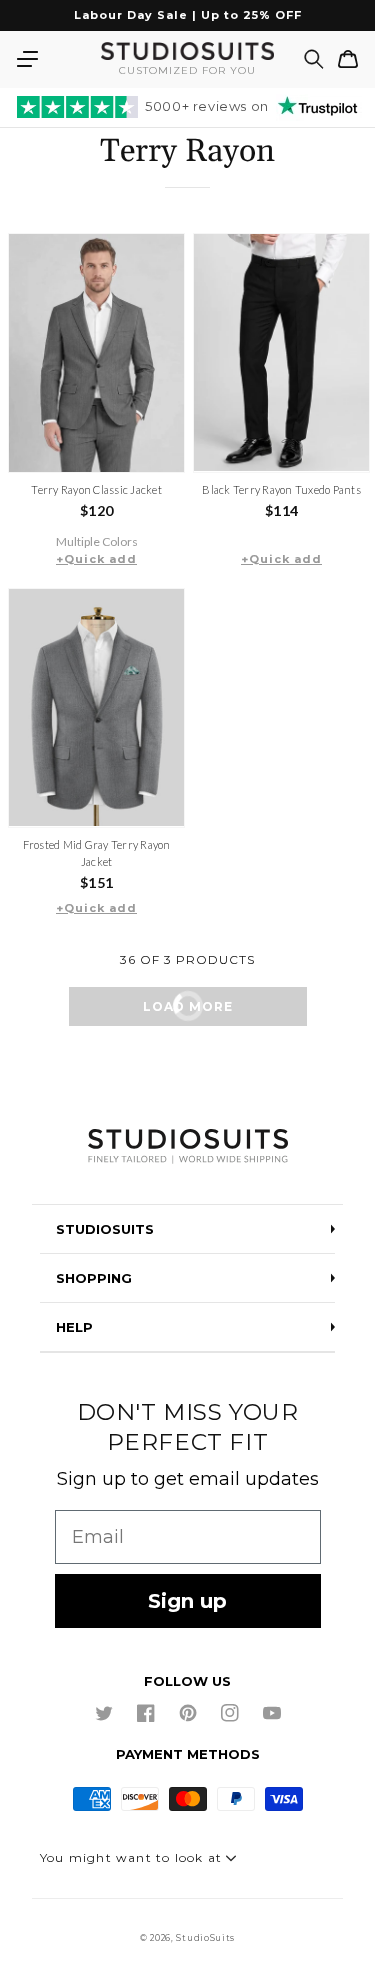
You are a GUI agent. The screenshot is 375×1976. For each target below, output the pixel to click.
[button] (27, 59)
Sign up (187, 1601)
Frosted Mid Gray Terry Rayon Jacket (97, 853)
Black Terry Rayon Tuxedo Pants (281, 489)
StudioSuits (205, 1938)
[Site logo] (187, 1147)
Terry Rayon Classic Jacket (96, 489)
